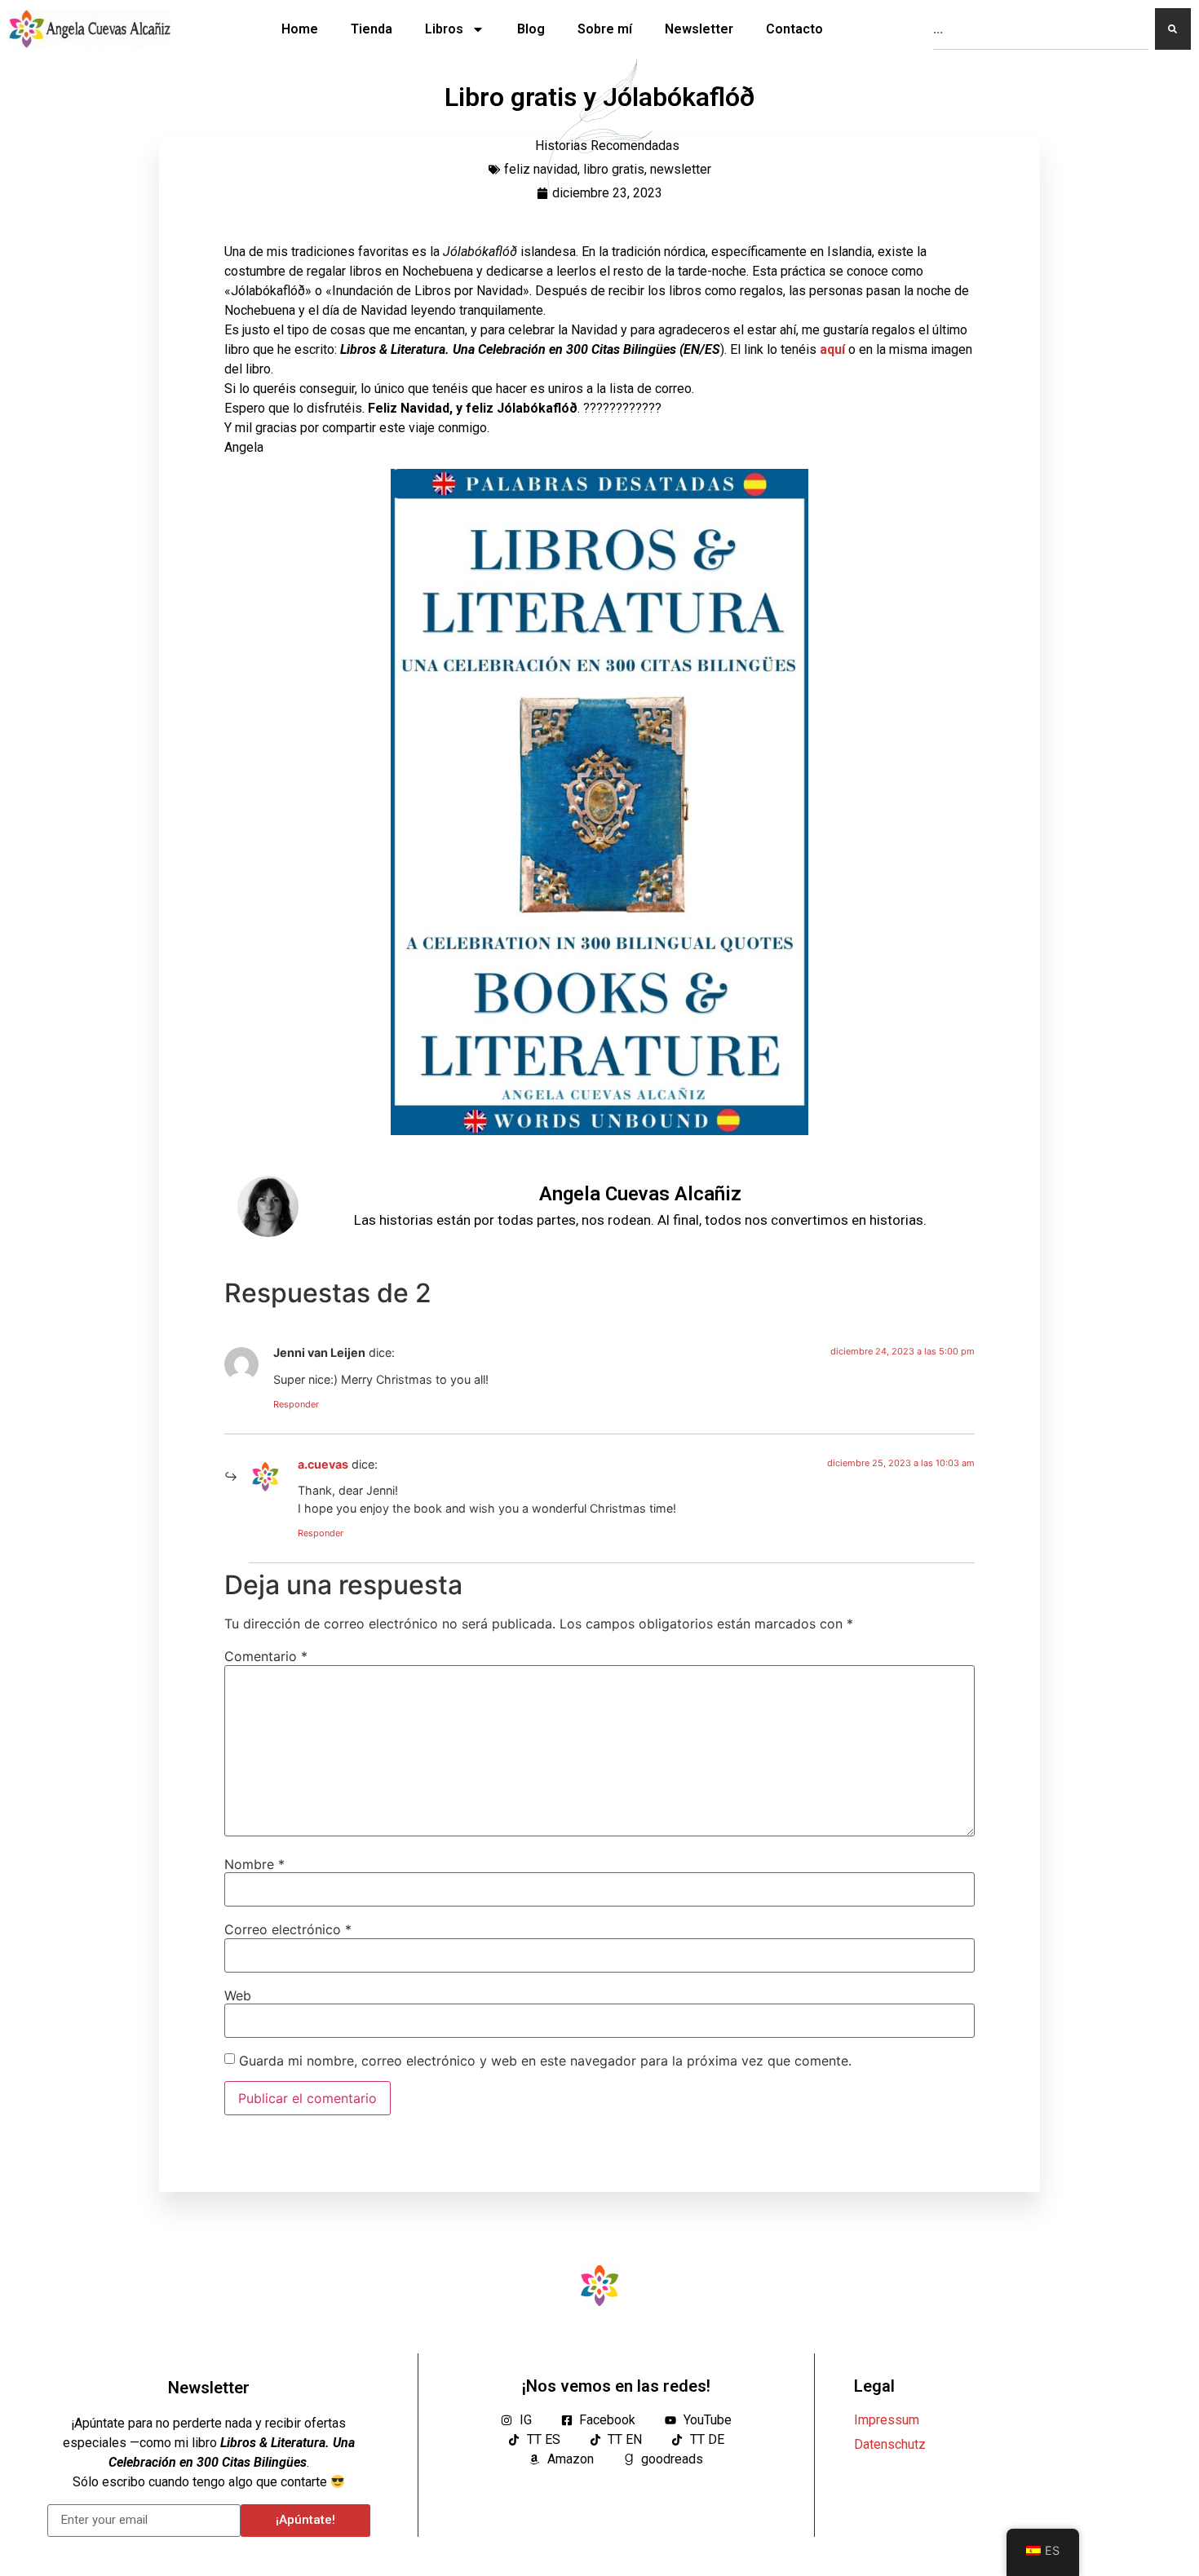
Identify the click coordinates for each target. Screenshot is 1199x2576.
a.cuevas (323, 1464)
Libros (444, 29)
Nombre (254, 1864)
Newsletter (699, 29)
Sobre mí (605, 29)
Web (238, 1995)
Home (300, 29)
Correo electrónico (288, 1929)
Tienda (372, 29)
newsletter (681, 169)
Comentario (266, 1656)
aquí (834, 349)
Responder (296, 1404)
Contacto (794, 29)
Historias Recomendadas (607, 146)
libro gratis (614, 169)
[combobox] (1041, 29)
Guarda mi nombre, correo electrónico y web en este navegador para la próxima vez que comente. (545, 2061)
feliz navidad (541, 169)
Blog (531, 29)
